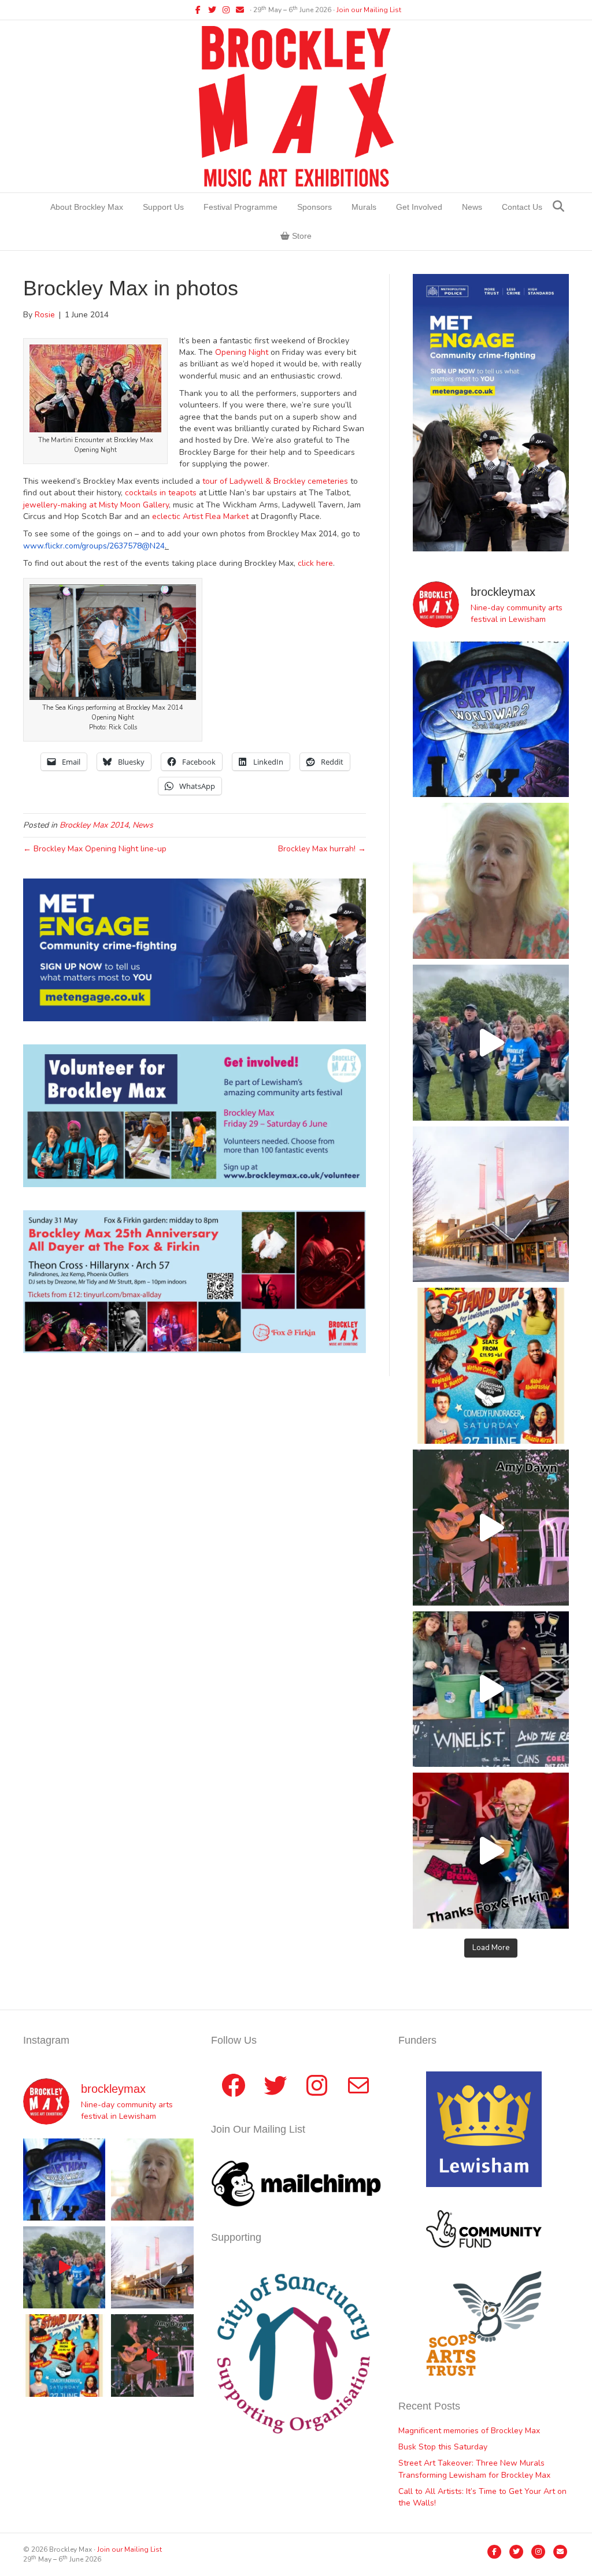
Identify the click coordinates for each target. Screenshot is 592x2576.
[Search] (558, 206)
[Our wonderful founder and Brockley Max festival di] (491, 881)
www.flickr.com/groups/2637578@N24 (94, 546)
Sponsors (314, 207)
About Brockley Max (87, 207)
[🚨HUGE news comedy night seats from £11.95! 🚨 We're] (491, 1366)
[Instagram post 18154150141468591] (491, 1689)
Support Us (163, 207)
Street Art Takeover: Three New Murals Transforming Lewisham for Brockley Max (474, 2469)
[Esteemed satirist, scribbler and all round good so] (491, 720)
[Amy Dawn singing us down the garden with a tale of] (491, 1528)
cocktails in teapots (162, 493)
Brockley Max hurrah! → (322, 849)
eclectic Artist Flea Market (200, 516)
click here (315, 563)
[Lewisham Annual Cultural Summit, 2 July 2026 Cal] (491, 1204)
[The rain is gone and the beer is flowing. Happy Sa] (491, 1851)
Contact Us (522, 207)
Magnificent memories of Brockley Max (470, 2431)
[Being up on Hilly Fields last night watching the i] (491, 1043)
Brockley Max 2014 (94, 825)
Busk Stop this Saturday (443, 2447)
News (472, 207)
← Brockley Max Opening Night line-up (95, 849)
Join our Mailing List (369, 10)
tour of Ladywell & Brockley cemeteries (275, 481)
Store (301, 236)
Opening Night (242, 352)
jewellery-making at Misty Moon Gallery (96, 505)
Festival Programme (240, 207)
